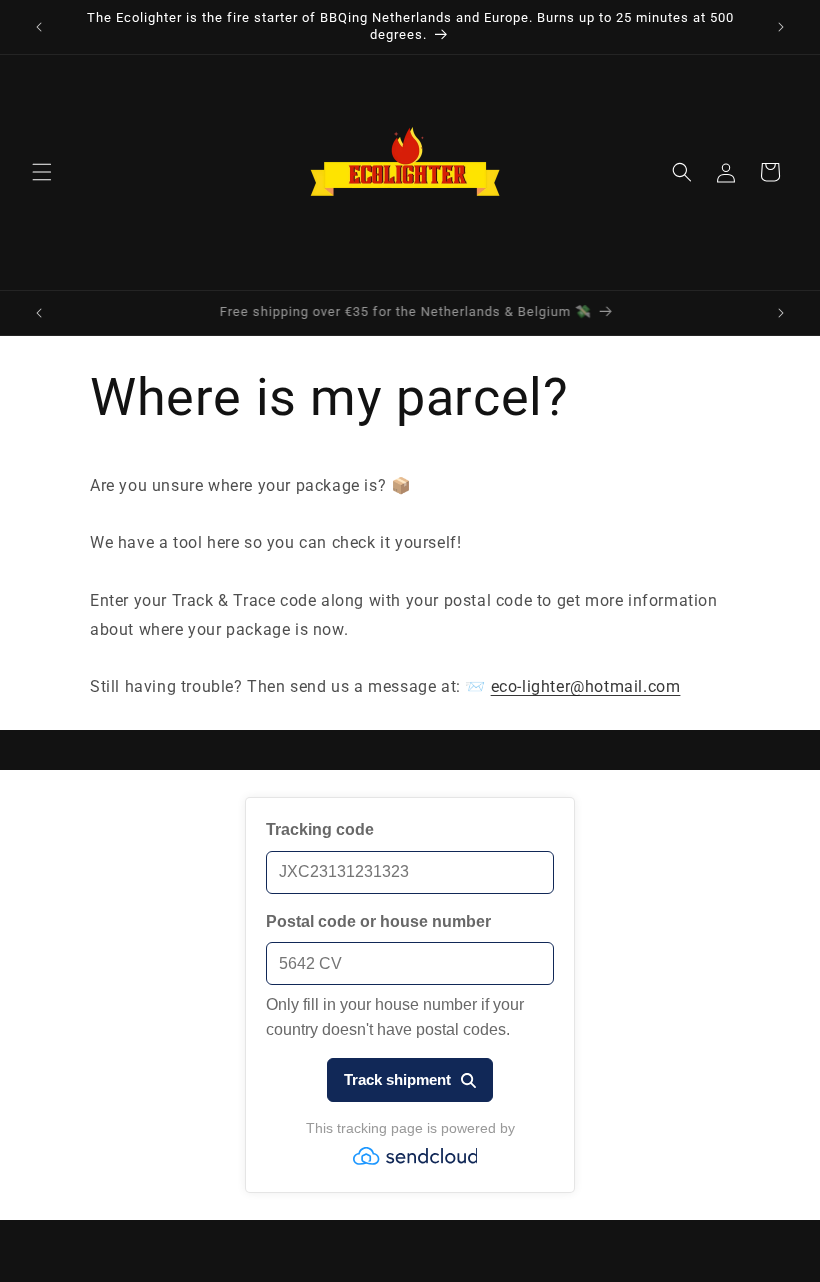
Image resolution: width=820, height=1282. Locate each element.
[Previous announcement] (39, 27)
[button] (42, 172)
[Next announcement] (781, 27)
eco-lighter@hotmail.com (586, 686)
